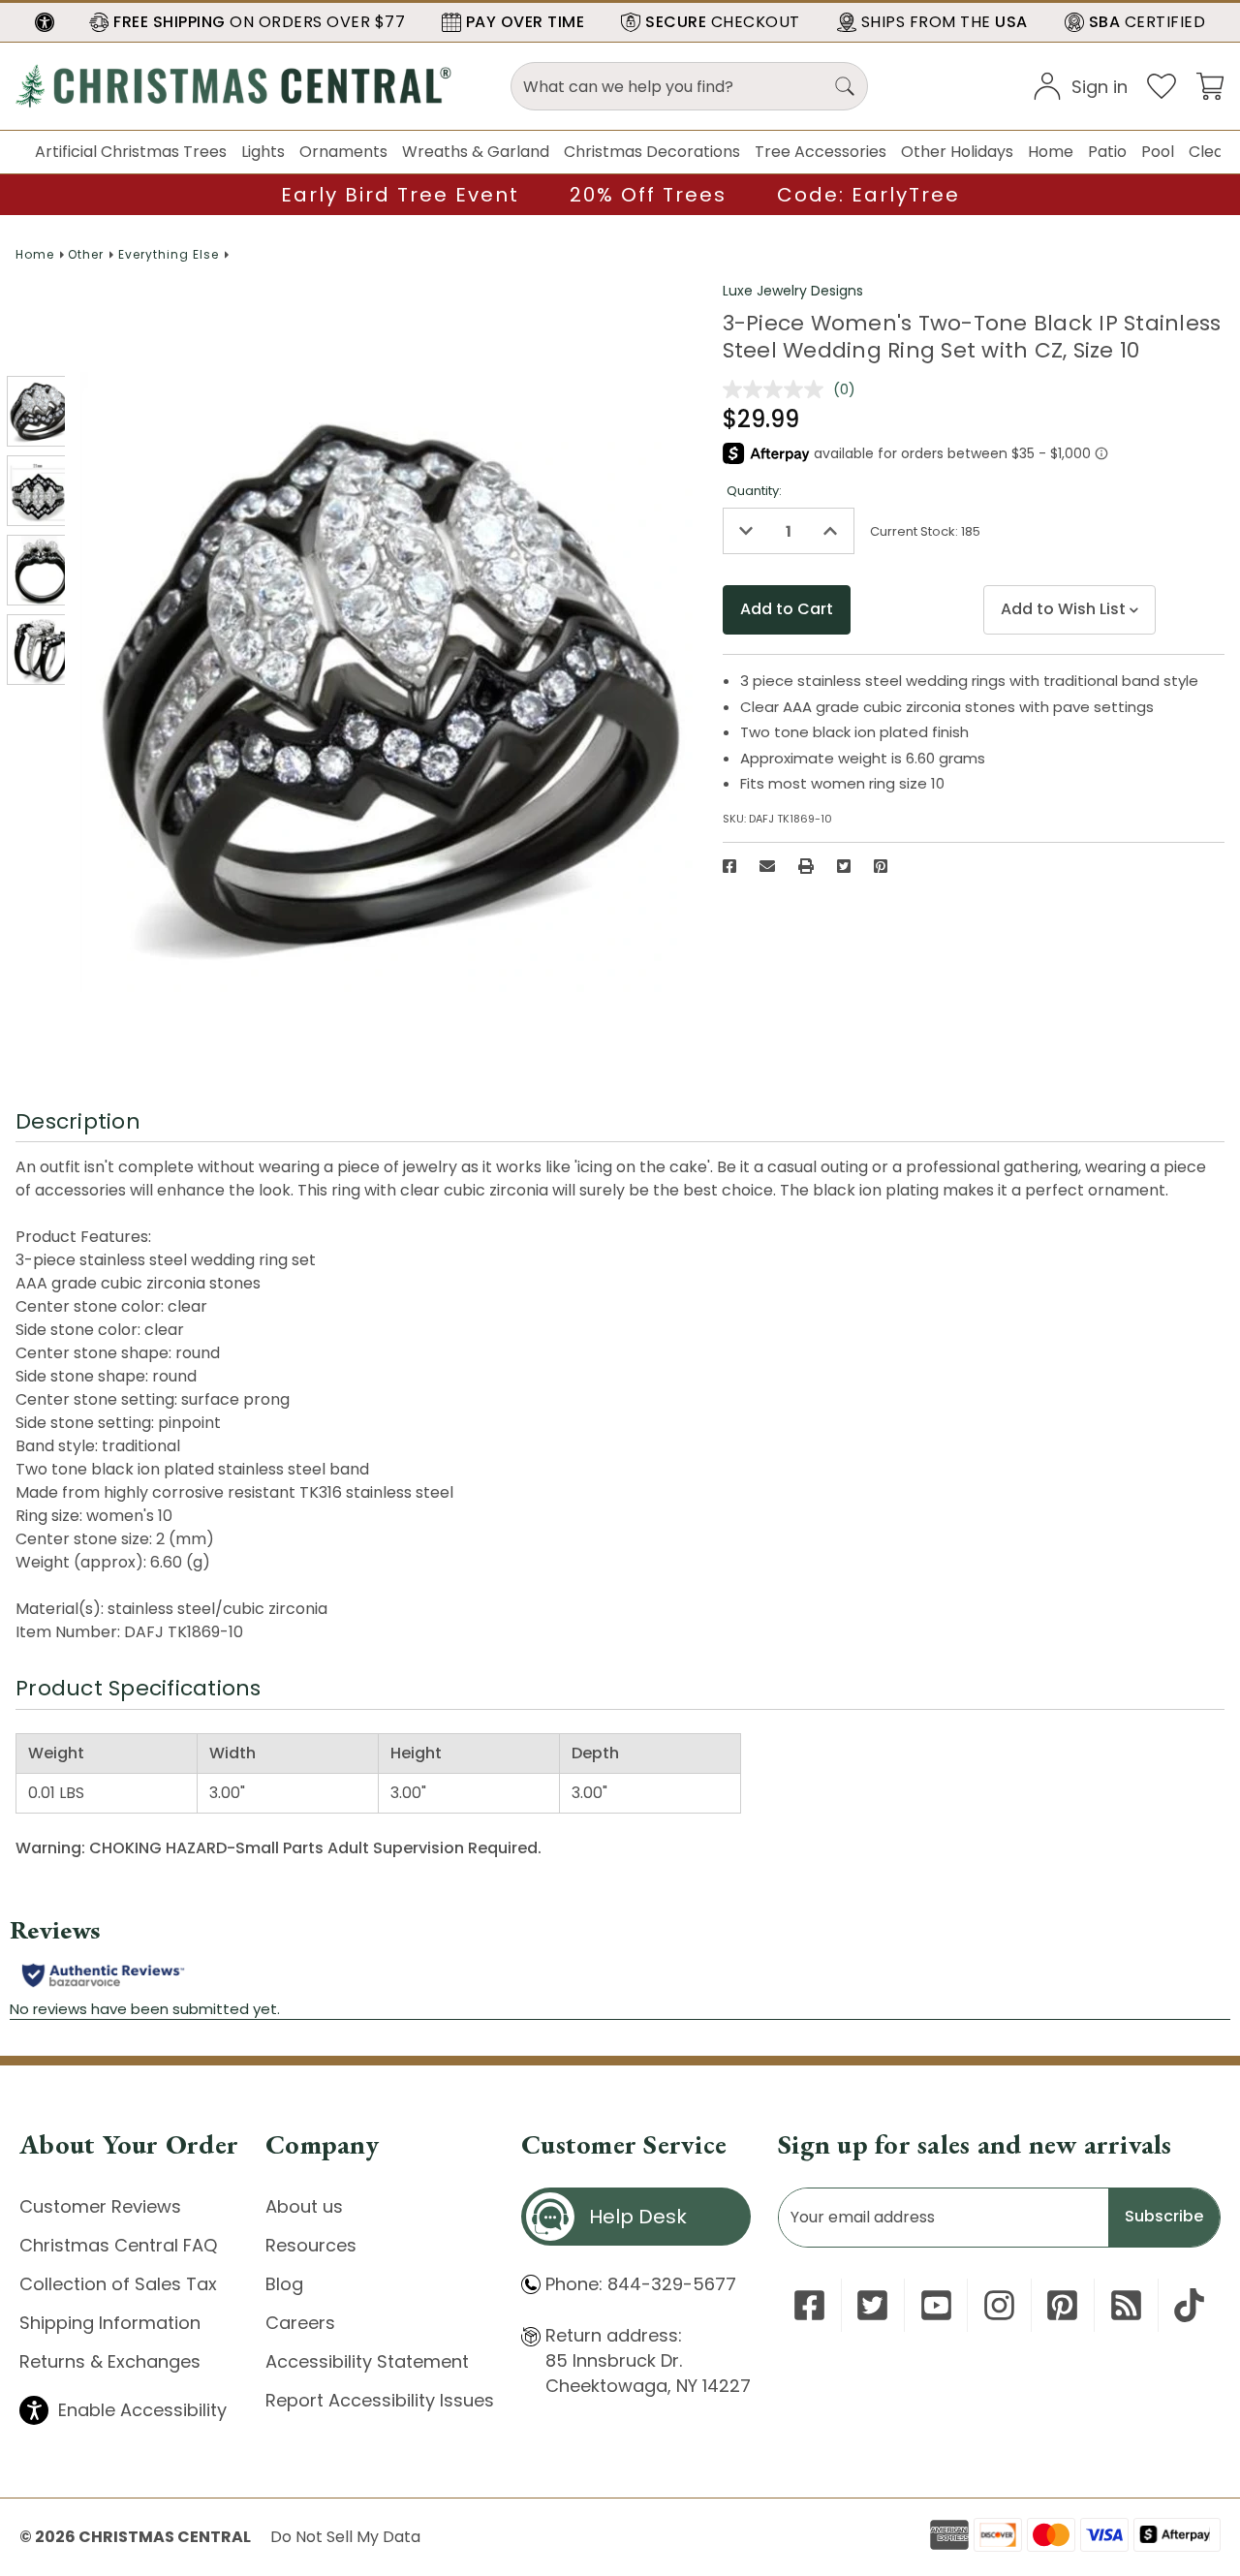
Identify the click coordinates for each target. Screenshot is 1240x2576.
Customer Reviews (100, 2206)
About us (304, 2206)
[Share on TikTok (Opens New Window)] (1189, 2305)
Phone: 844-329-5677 (641, 2284)
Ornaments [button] (343, 152)
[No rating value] (778, 389)
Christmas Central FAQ (118, 2245)
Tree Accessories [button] (821, 152)
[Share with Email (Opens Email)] (767, 866)
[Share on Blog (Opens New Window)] (1126, 2305)
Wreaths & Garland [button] (476, 152)
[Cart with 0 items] (1210, 85)
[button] (45, 22)
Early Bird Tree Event (400, 195)
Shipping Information (110, 2323)
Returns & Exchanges (110, 2361)
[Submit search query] (845, 86)
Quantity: (754, 491)
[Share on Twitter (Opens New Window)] (844, 866)
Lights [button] (263, 152)
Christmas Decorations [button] (652, 152)
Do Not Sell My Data (345, 2537)
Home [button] (1051, 152)
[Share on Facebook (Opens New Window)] (729, 866)
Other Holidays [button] (957, 152)
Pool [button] (1158, 152)
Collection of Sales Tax (118, 2284)
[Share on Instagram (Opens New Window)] (999, 2305)
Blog (284, 2284)
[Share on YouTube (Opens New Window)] (936, 2305)
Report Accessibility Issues (380, 2400)
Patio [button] (1107, 152)
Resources (311, 2245)
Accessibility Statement (367, 2361)
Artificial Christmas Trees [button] (131, 152)
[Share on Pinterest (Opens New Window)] (881, 866)
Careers (300, 2323)
